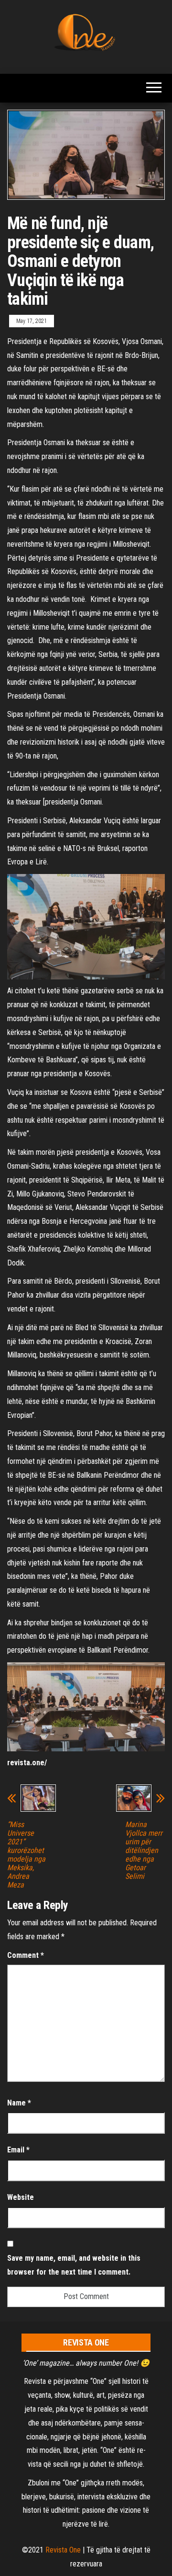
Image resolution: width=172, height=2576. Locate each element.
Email (18, 2150)
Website (21, 2197)
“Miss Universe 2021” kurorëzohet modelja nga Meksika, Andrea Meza (26, 1855)
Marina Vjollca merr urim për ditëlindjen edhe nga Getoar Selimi (144, 1851)
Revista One (63, 2550)
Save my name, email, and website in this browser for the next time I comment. (74, 2265)
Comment (26, 1955)
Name (19, 2103)
